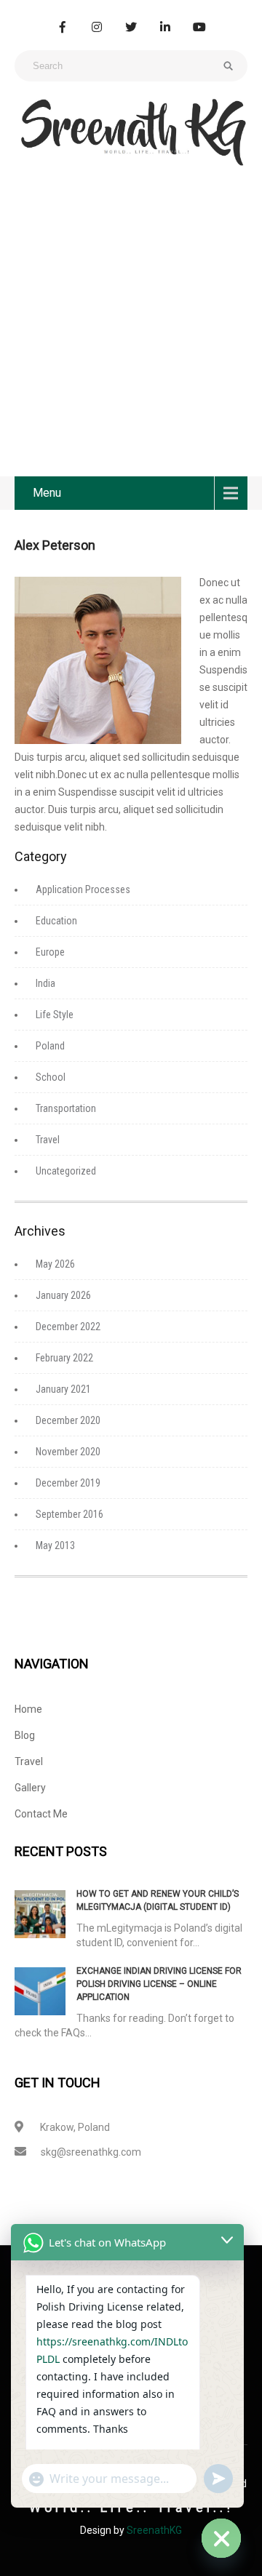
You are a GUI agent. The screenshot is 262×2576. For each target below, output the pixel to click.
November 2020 (68, 1452)
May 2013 (55, 1545)
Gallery (30, 1788)
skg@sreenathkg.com (91, 2152)
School (51, 1077)
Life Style (55, 1015)
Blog (25, 1735)
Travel (48, 1140)
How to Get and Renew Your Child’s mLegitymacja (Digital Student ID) (158, 1900)
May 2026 (55, 1264)
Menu (47, 493)
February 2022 (64, 1358)
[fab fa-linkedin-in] (165, 27)
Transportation (66, 1108)
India (45, 983)
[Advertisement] (131, 338)
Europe (50, 952)
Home (28, 1709)
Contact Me (41, 1814)
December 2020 (68, 1420)
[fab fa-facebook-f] (63, 27)
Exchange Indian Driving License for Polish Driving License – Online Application (159, 1984)
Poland (50, 1046)
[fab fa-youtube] (199, 27)
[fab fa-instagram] (97, 27)
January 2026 (63, 1295)
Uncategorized (66, 1171)
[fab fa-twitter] (131, 27)
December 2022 (68, 1327)
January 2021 (63, 1389)
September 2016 (70, 1514)
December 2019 (68, 1483)
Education (56, 921)
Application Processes (83, 889)
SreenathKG (154, 2530)
